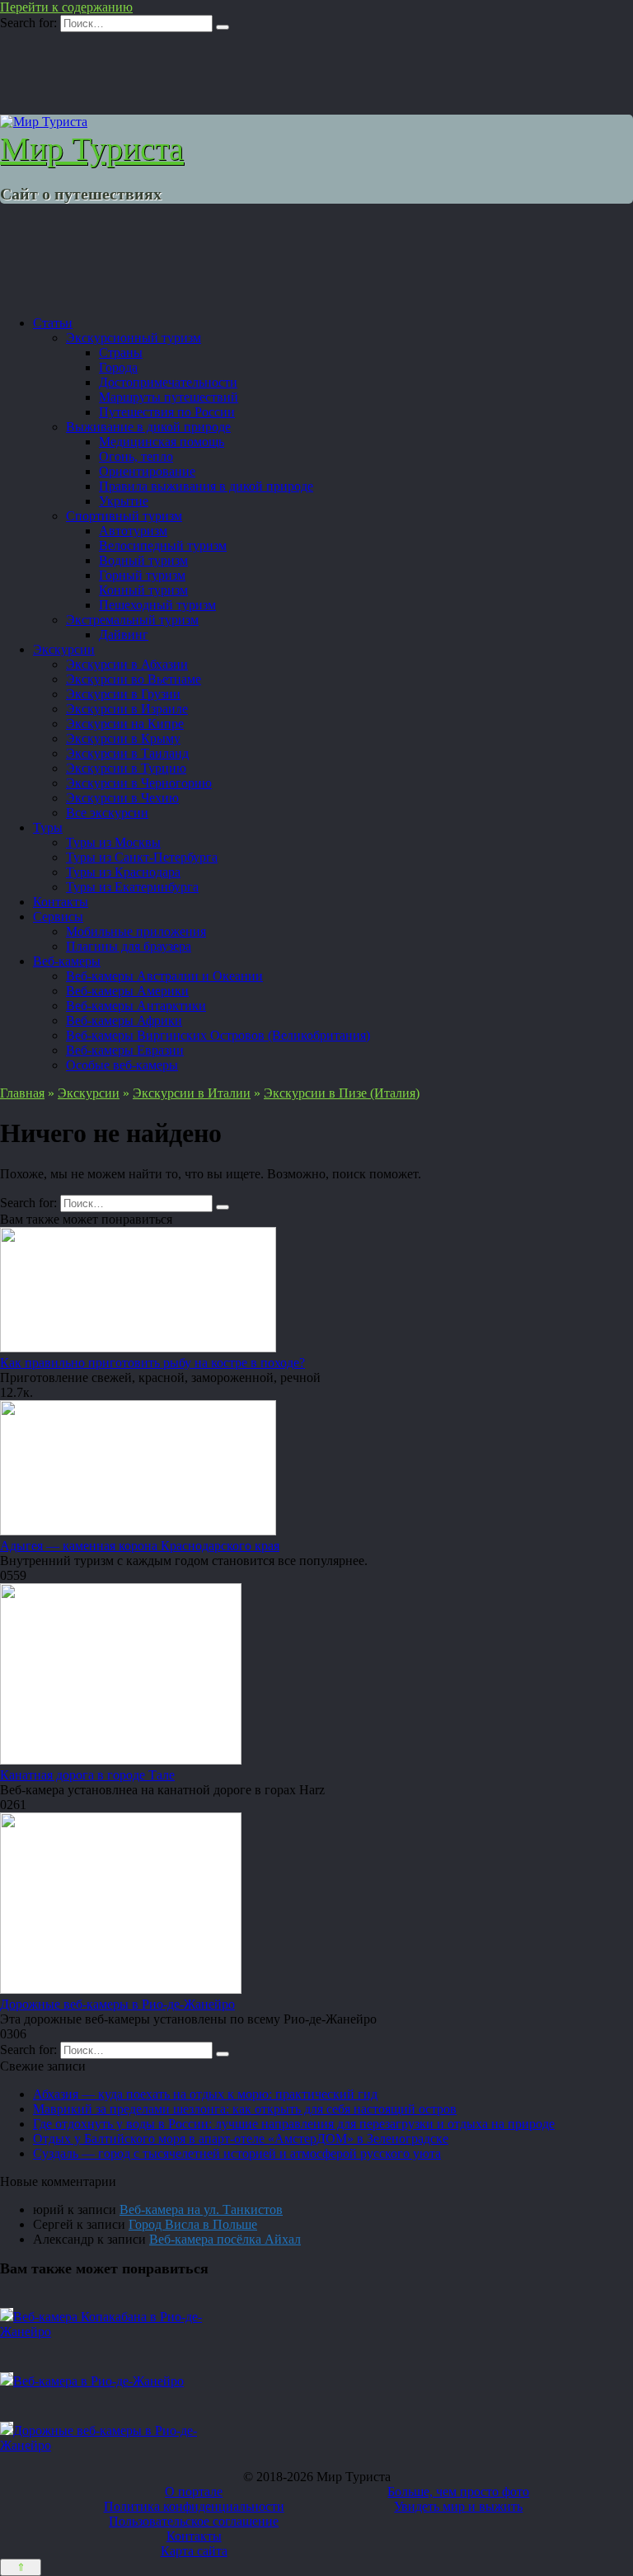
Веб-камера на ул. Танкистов (201, 2209)
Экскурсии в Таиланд (127, 753)
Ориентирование (147, 471)
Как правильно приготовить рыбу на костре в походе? (152, 1363)
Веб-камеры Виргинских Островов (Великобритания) (218, 1035)
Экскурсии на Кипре (125, 724)
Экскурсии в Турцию (126, 768)
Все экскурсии (107, 813)
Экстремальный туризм (132, 620)
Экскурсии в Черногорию (139, 783)
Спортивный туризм (124, 516)
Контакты (61, 902)
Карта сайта (194, 2551)
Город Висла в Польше (193, 2224)
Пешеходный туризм (157, 605)
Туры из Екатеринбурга (132, 887)
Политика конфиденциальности (194, 2506)
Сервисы (58, 917)
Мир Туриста (92, 149)
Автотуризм (133, 531)
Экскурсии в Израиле (127, 709)
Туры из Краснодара (123, 872)
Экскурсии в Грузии (123, 694)
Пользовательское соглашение (194, 2521)
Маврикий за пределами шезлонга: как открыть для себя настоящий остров (245, 2109)
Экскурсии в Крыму (123, 738)
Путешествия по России (167, 412)
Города (118, 367)
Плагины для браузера (129, 946)
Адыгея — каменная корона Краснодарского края (140, 1546)
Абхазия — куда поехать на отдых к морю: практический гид (205, 2094)
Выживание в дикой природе (148, 427)
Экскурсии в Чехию (122, 798)
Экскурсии (64, 649)
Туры (48, 827)
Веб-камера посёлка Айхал (225, 2239)
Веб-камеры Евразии (125, 1050)
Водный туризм (143, 560)
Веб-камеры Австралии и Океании (164, 976)
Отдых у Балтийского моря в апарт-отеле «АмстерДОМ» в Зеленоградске (241, 2139)
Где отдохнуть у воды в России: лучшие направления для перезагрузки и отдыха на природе (294, 2124)
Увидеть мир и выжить (458, 2506)
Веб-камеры (67, 961)
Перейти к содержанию (66, 7)
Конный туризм (143, 590)
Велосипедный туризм (163, 545)
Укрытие (124, 501)
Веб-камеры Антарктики (136, 1006)
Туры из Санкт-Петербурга (142, 857)
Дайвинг (124, 635)
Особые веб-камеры (122, 1065)
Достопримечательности (168, 382)
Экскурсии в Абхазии (127, 664)
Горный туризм (142, 575)
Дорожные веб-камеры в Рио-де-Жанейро (117, 2004)
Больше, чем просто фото (458, 2491)
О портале (194, 2491)
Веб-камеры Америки (127, 991)
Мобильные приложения (136, 931)
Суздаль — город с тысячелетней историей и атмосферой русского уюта (237, 2153)
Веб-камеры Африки (124, 1020)
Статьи (53, 323)
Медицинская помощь (162, 442)
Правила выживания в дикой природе (206, 486)
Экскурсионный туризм (134, 338)
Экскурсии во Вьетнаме (134, 679)
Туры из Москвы (113, 842)
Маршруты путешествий (169, 397)
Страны (121, 353)
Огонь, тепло (136, 456)
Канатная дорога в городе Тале (87, 1775)
